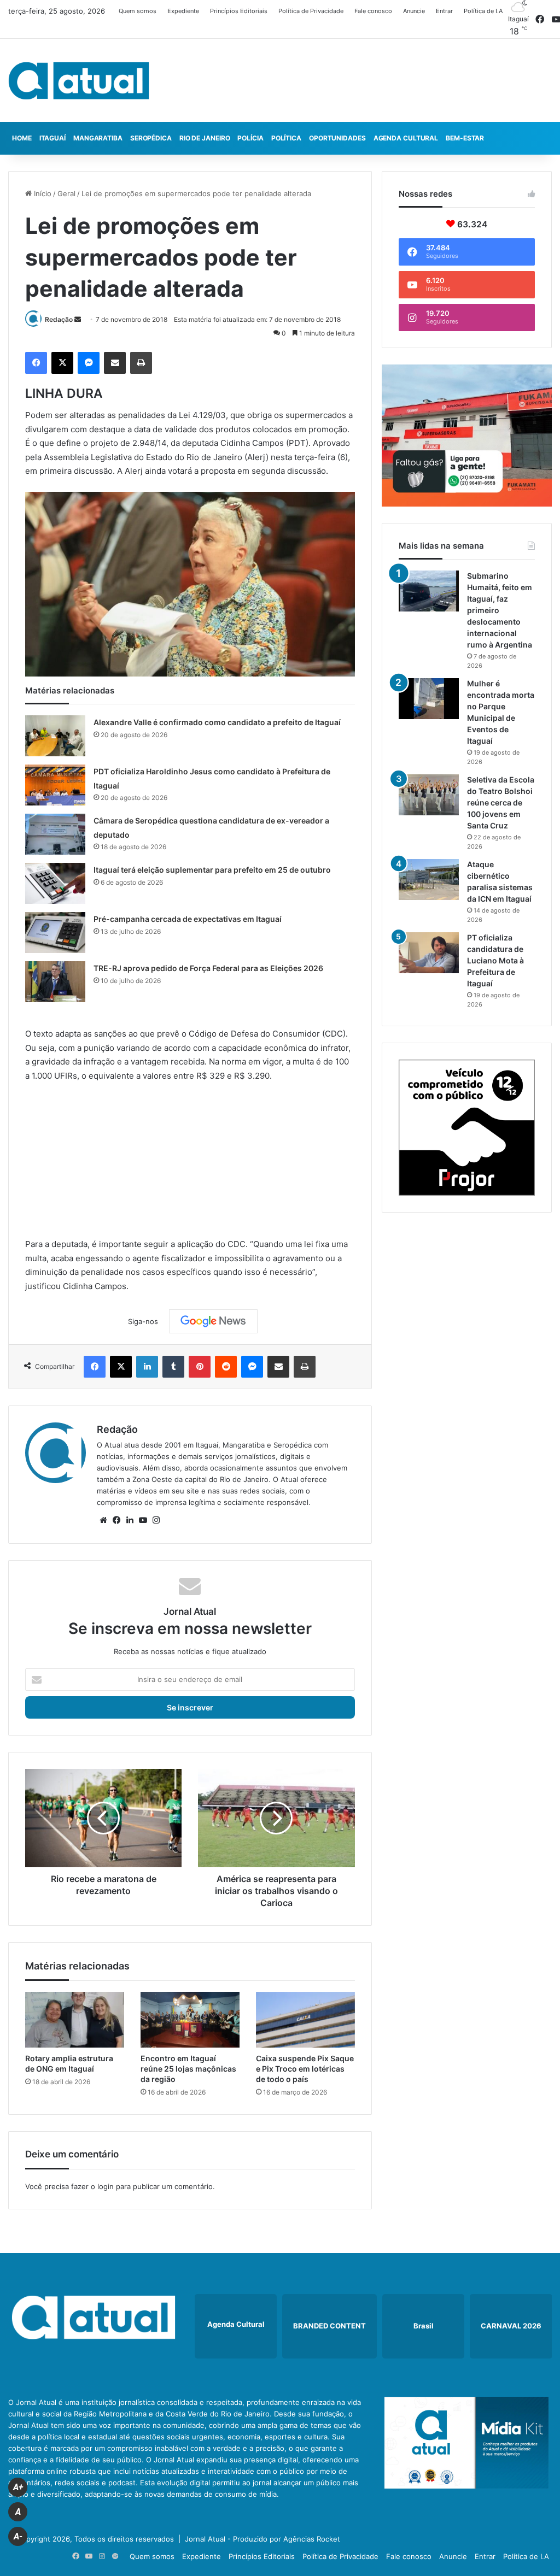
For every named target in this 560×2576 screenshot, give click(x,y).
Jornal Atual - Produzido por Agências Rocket (262, 2539)
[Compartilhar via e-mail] (115, 363)
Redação (59, 319)
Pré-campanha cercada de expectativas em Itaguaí (188, 919)
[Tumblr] (173, 1367)
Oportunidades (337, 138)
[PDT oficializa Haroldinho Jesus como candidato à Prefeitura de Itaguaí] (55, 785)
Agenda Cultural (406, 138)
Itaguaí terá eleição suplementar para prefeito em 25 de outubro (212, 870)
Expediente (183, 11)
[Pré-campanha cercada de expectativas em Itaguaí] (55, 933)
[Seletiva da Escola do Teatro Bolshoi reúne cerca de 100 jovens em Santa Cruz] (429, 795)
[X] (62, 363)
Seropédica (151, 138)
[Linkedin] (147, 1367)
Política (286, 138)
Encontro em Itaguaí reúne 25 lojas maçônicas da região (188, 2069)
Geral (66, 193)
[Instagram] (156, 1520)
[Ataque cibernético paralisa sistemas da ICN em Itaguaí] (429, 880)
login (106, 2186)
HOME (22, 138)
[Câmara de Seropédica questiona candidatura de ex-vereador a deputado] (55, 834)
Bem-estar (465, 138)
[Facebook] (36, 363)
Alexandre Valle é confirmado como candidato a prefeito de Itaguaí (217, 722)
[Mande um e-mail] (78, 319)
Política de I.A (483, 11)
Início (42, 193)
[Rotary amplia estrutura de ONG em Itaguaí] (75, 2020)
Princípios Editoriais (239, 11)
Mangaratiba (98, 138)
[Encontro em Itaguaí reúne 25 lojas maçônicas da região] (190, 2020)
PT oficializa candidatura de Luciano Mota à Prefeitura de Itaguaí (495, 960)
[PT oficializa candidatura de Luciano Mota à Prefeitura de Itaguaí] (429, 953)
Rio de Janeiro (205, 138)
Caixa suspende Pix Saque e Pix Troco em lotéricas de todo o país (305, 2069)
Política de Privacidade (311, 11)
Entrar (444, 11)
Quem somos (138, 11)
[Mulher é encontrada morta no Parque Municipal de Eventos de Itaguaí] (429, 699)
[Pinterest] (200, 1367)
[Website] (103, 1520)
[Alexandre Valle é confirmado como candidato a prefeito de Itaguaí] (55, 736)
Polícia (250, 138)
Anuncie (414, 11)
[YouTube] (143, 1520)
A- (18, 2536)
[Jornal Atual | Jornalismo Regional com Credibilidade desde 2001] (79, 80)
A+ (18, 2487)
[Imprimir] (141, 363)
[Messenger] (89, 363)
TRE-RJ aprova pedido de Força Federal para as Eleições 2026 (208, 968)
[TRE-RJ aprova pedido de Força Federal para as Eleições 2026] (55, 982)
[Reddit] (226, 1367)
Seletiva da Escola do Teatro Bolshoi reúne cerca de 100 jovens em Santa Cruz (501, 802)
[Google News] (213, 1321)
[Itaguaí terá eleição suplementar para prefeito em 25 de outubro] (55, 883)
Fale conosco (373, 11)
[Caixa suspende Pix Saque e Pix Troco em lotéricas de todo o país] (305, 2020)
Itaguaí (52, 138)
